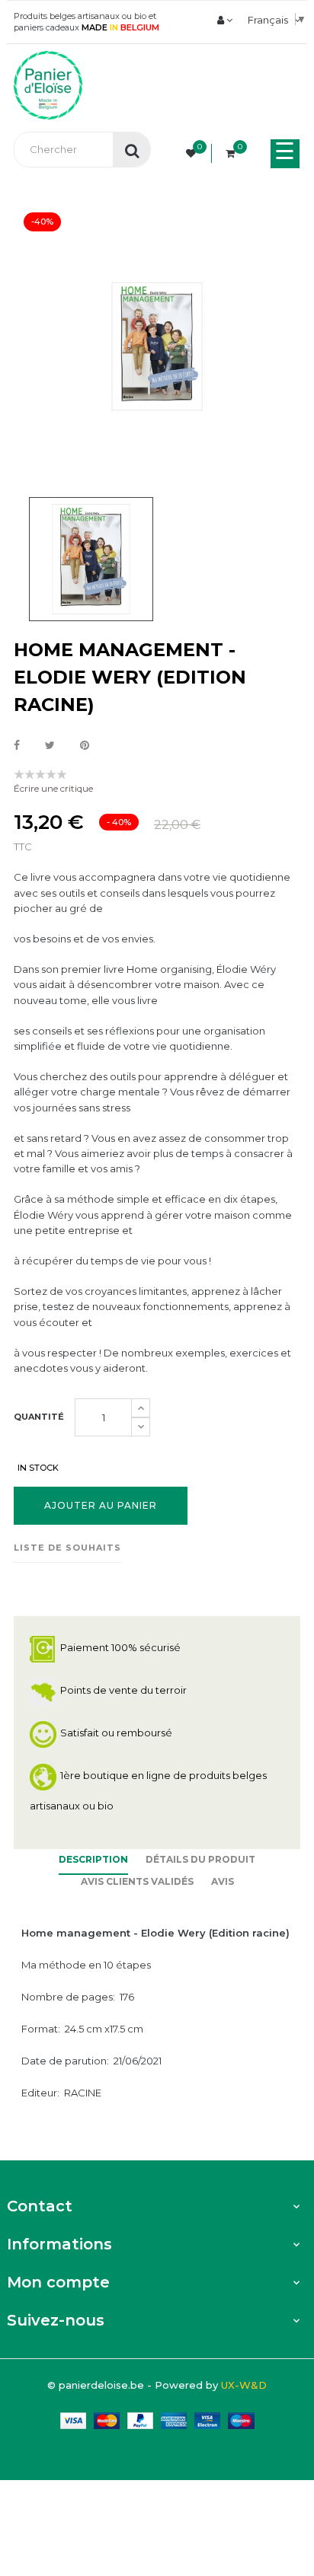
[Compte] (225, 20)
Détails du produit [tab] (200, 1859)
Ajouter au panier (101, 1505)
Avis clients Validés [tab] (137, 1881)
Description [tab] (93, 1859)
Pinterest (85, 746)
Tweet (50, 746)
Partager (17, 746)
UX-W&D (244, 2385)
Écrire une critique (53, 788)
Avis (223, 1881)
